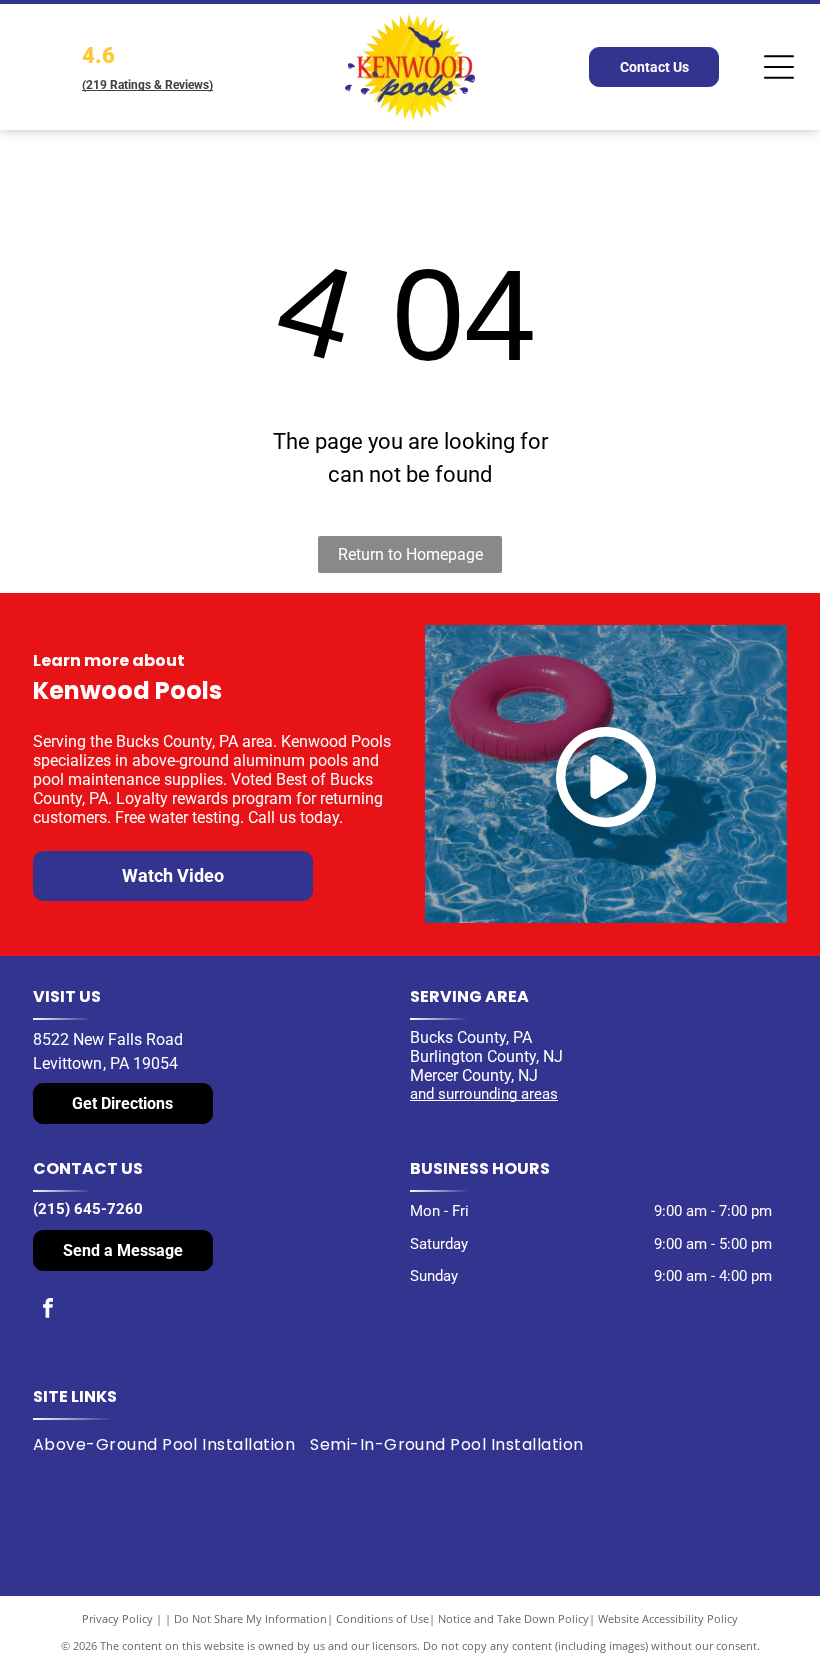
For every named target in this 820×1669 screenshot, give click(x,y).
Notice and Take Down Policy (513, 1618)
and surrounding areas (484, 1094)
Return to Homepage (410, 554)
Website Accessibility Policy (668, 1618)
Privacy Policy (117, 1618)
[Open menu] (779, 67)
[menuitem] (171, 1445)
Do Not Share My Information (250, 1618)
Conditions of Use (382, 1618)
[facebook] (48, 1310)
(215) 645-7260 (88, 1209)
